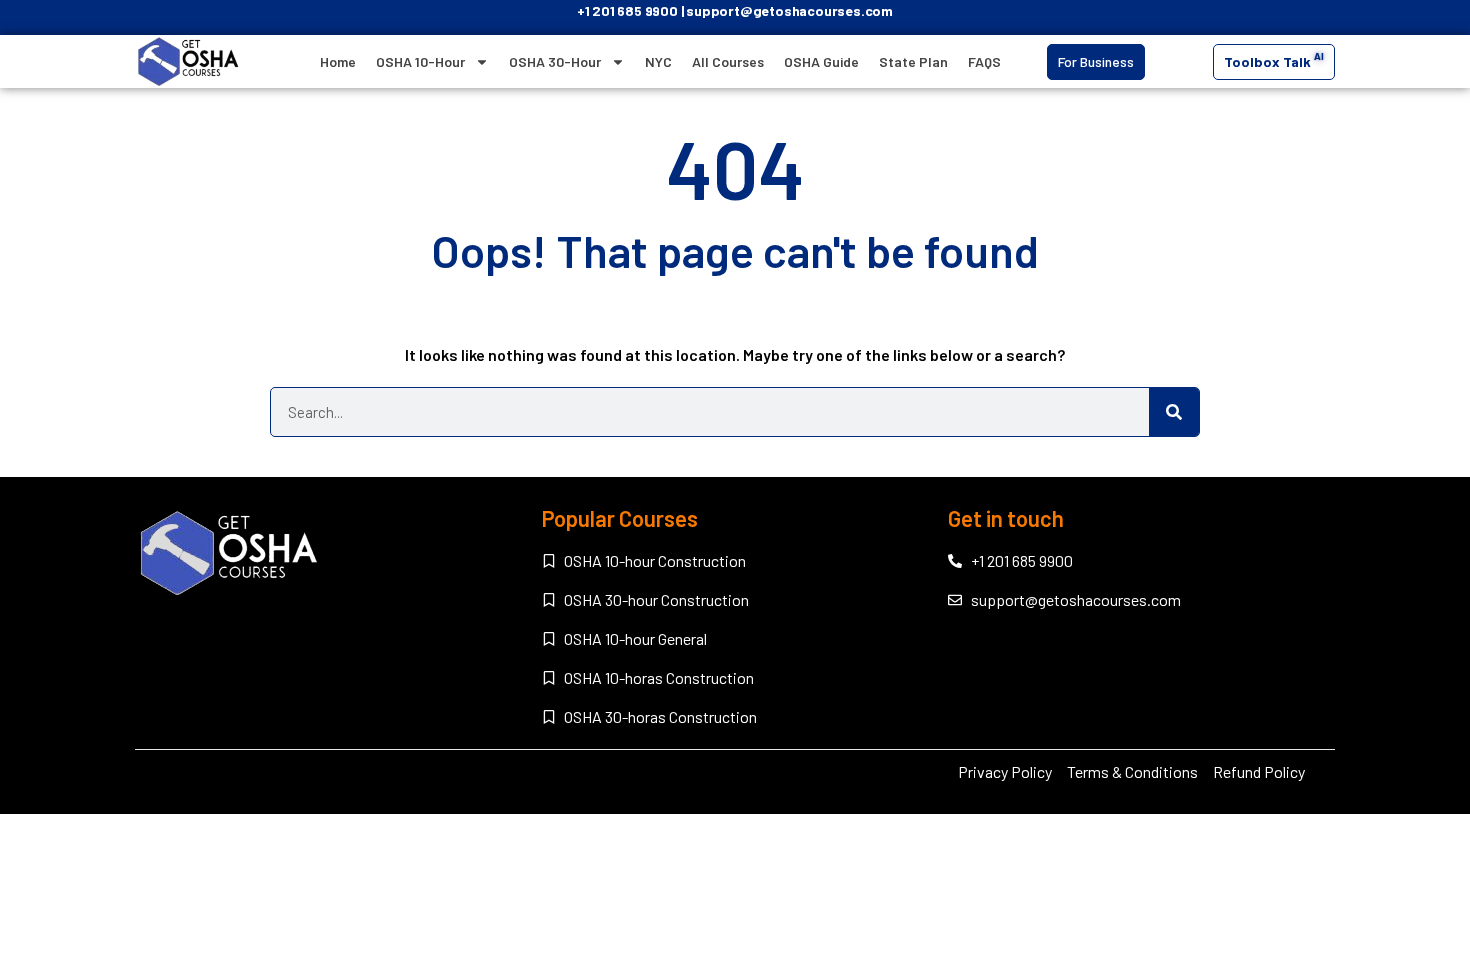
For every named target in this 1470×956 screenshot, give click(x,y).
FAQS (984, 61)
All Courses (728, 61)
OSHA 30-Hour (555, 61)
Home (338, 61)
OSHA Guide (821, 61)
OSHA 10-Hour (420, 61)
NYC (658, 61)
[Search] (1174, 412)
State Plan (913, 61)
